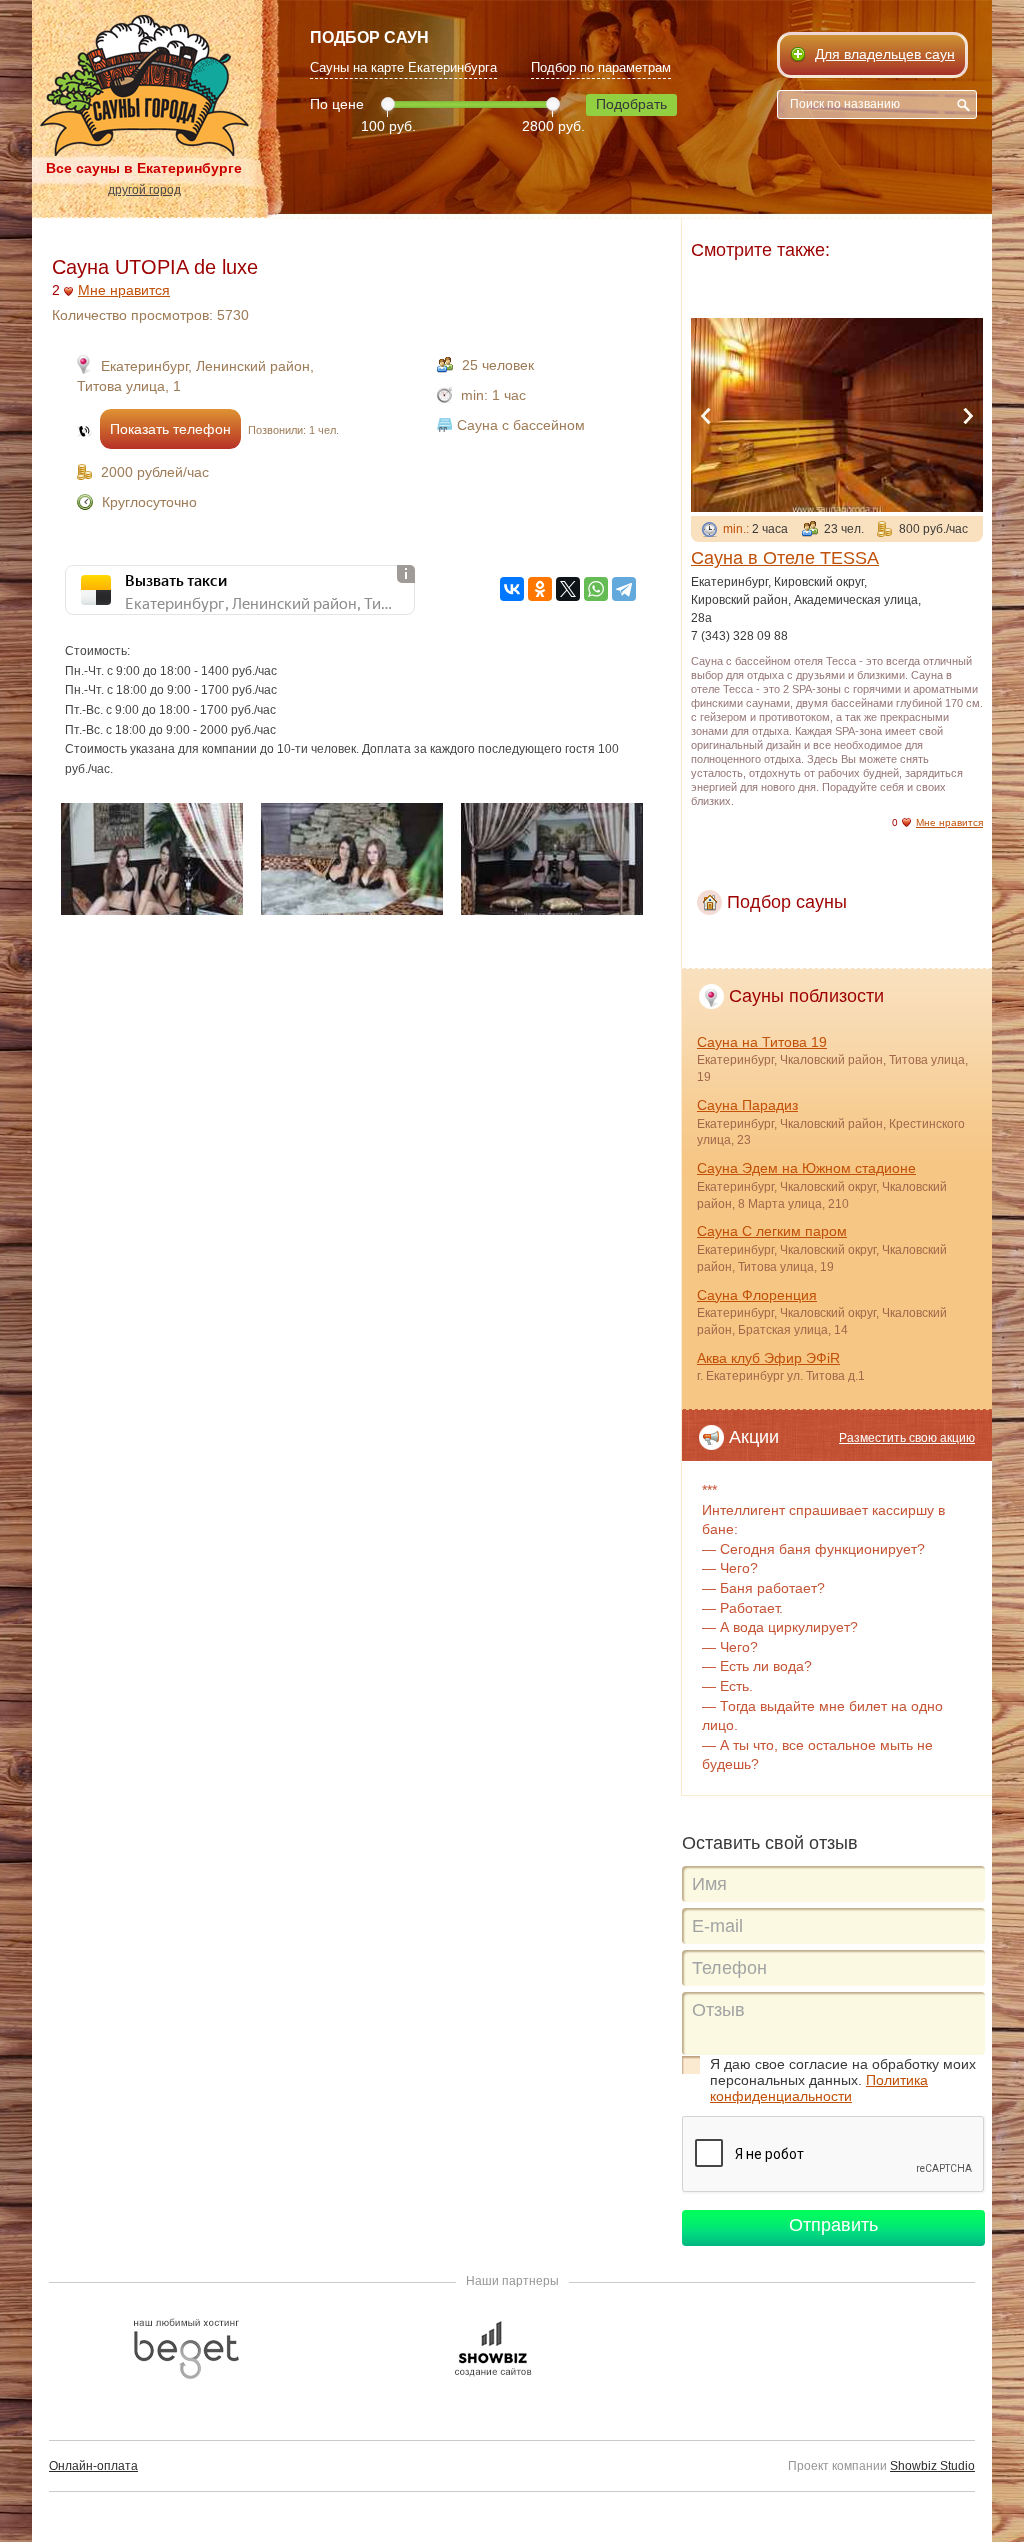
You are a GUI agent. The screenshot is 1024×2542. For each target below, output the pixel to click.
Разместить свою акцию (907, 1438)
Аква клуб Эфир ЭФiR (768, 1358)
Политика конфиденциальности (819, 2088)
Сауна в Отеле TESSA (785, 558)
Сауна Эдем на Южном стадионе (806, 1168)
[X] (568, 589)
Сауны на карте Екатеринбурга (403, 67)
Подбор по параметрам (601, 67)
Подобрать (631, 104)
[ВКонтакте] (512, 589)
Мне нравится (124, 290)
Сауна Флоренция (757, 1295)
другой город (144, 190)
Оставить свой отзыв (770, 1843)
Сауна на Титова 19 (762, 1042)
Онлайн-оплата (93, 2466)
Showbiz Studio (932, 2466)
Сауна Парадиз (747, 1105)
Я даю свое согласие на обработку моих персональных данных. (843, 2080)
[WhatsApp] (596, 589)
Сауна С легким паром (772, 1231)
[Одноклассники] (540, 589)
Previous (706, 416)
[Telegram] (624, 589)
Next (968, 416)
